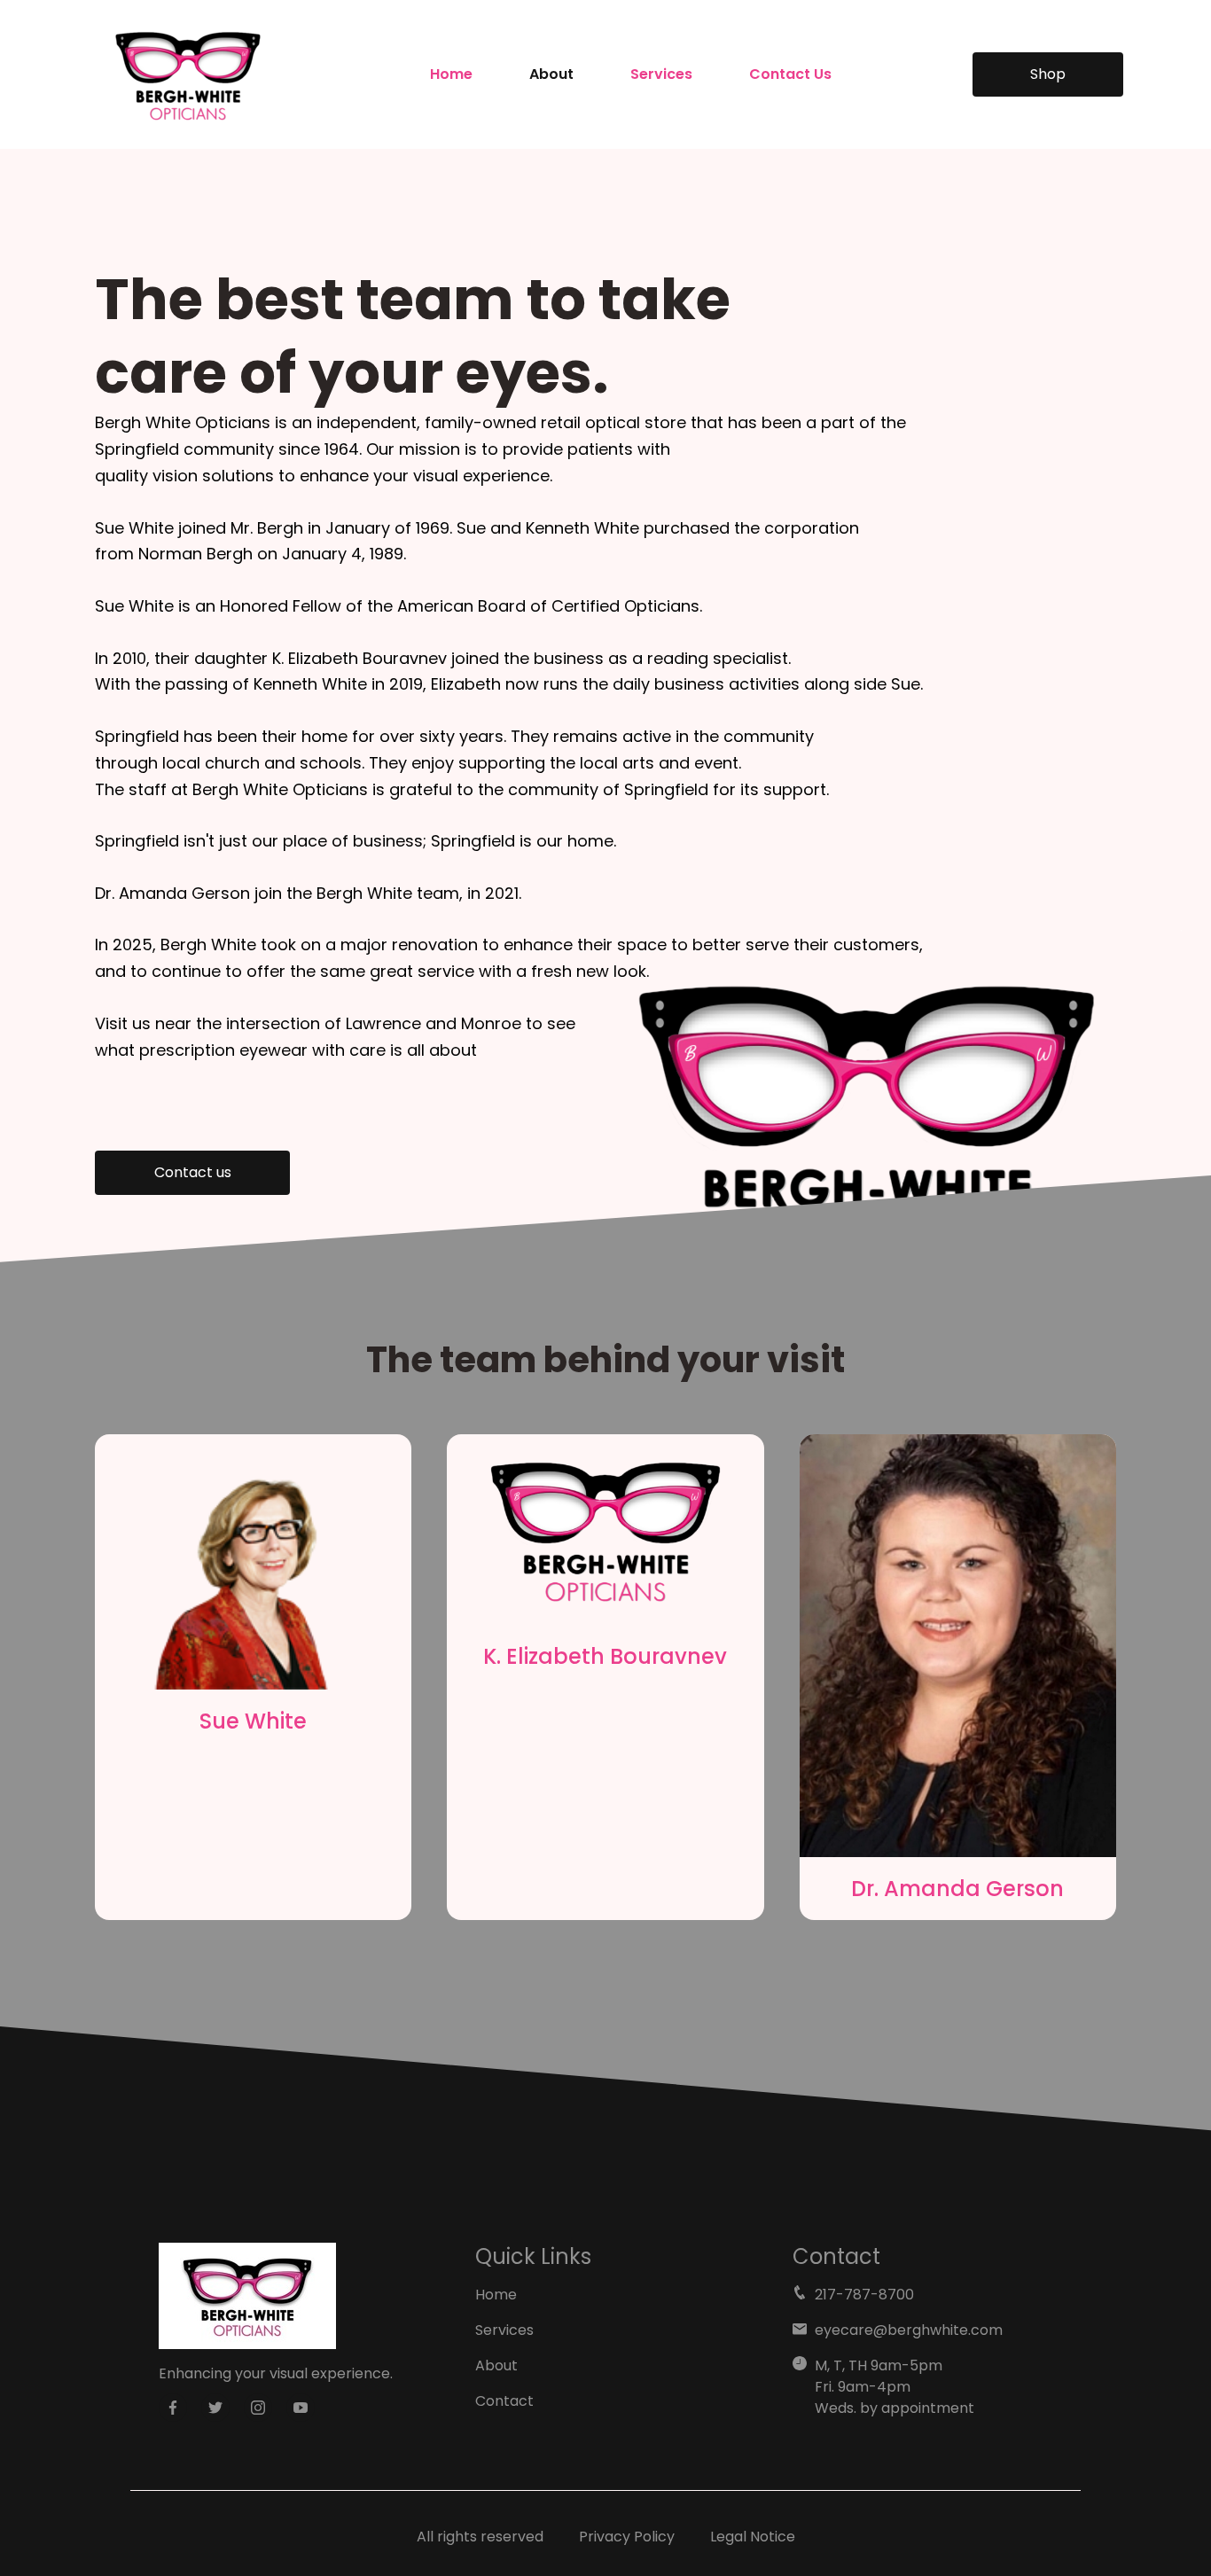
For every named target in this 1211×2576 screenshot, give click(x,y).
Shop (1048, 74)
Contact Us (790, 74)
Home (451, 74)
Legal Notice (753, 2537)
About (551, 74)
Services (661, 74)
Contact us (193, 1172)
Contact (504, 2401)
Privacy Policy (627, 2537)
